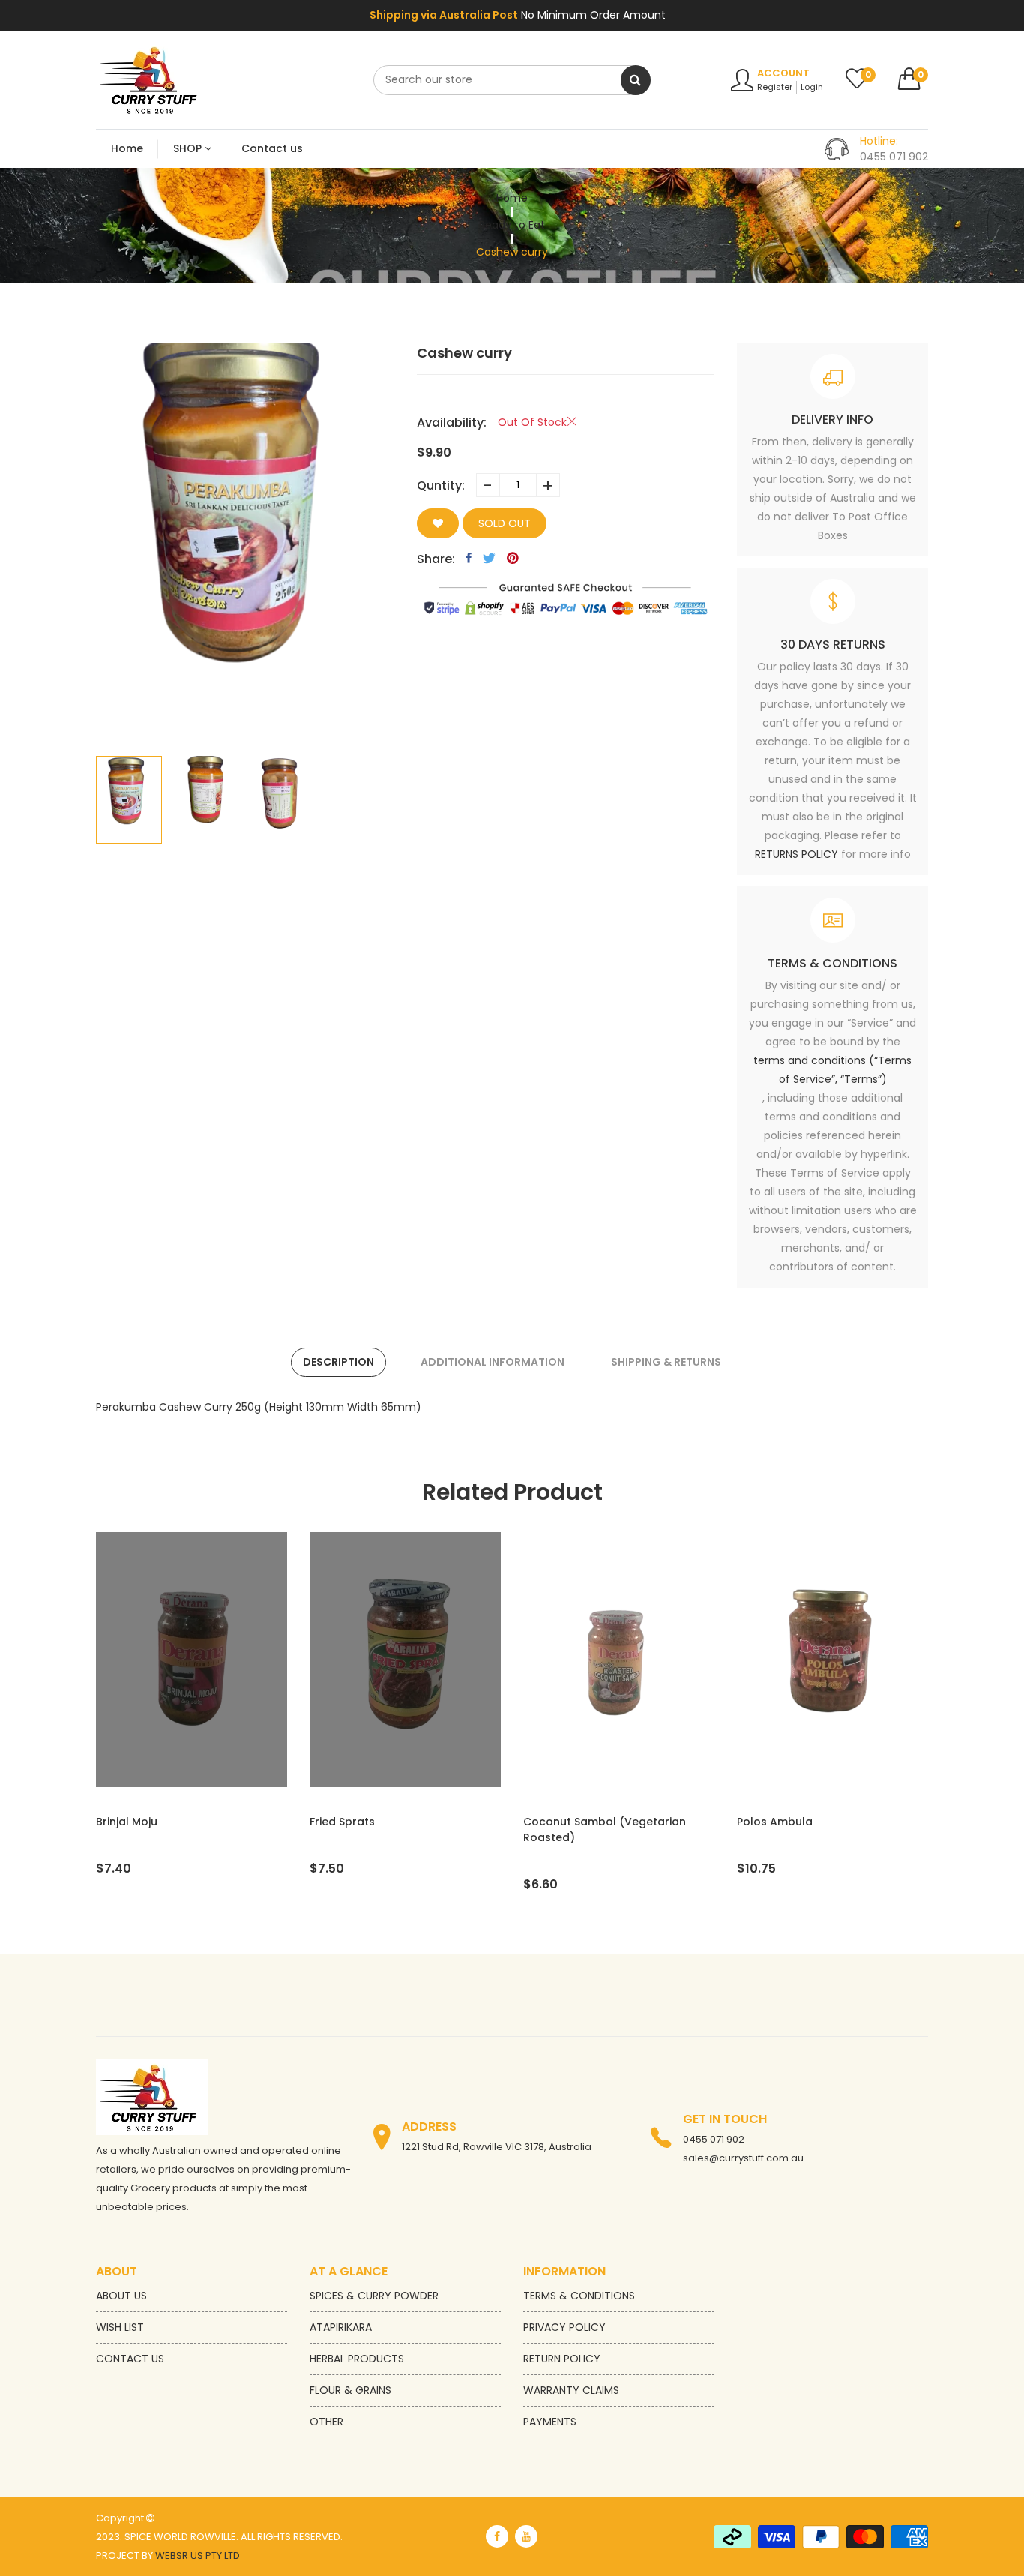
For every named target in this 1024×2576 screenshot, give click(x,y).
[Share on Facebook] (469, 558)
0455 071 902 (714, 2139)
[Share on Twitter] (489, 558)
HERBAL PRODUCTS (357, 2359)
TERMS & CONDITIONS (579, 2296)
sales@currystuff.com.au (743, 2158)
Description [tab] (338, 1362)
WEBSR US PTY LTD (198, 2555)
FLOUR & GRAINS (350, 2390)
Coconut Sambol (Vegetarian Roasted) (391, 1829)
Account (783, 73)
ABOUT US (121, 2296)
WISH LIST (120, 2327)
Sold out (505, 523)
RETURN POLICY (562, 2359)
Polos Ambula (561, 1822)
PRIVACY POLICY (564, 2327)
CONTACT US (130, 2359)
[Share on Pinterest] (513, 558)
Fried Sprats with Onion (800, 1822)
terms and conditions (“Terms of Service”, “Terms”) (832, 1070)
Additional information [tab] (493, 1362)
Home (512, 198)
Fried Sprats (129, 1822)
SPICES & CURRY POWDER (374, 2296)
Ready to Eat (512, 225)
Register (775, 87)
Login (812, 87)
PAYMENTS (550, 2422)
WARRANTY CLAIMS (571, 2390)
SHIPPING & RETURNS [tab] (666, 1362)
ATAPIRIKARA (341, 2327)
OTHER (326, 2422)
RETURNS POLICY (796, 854)
